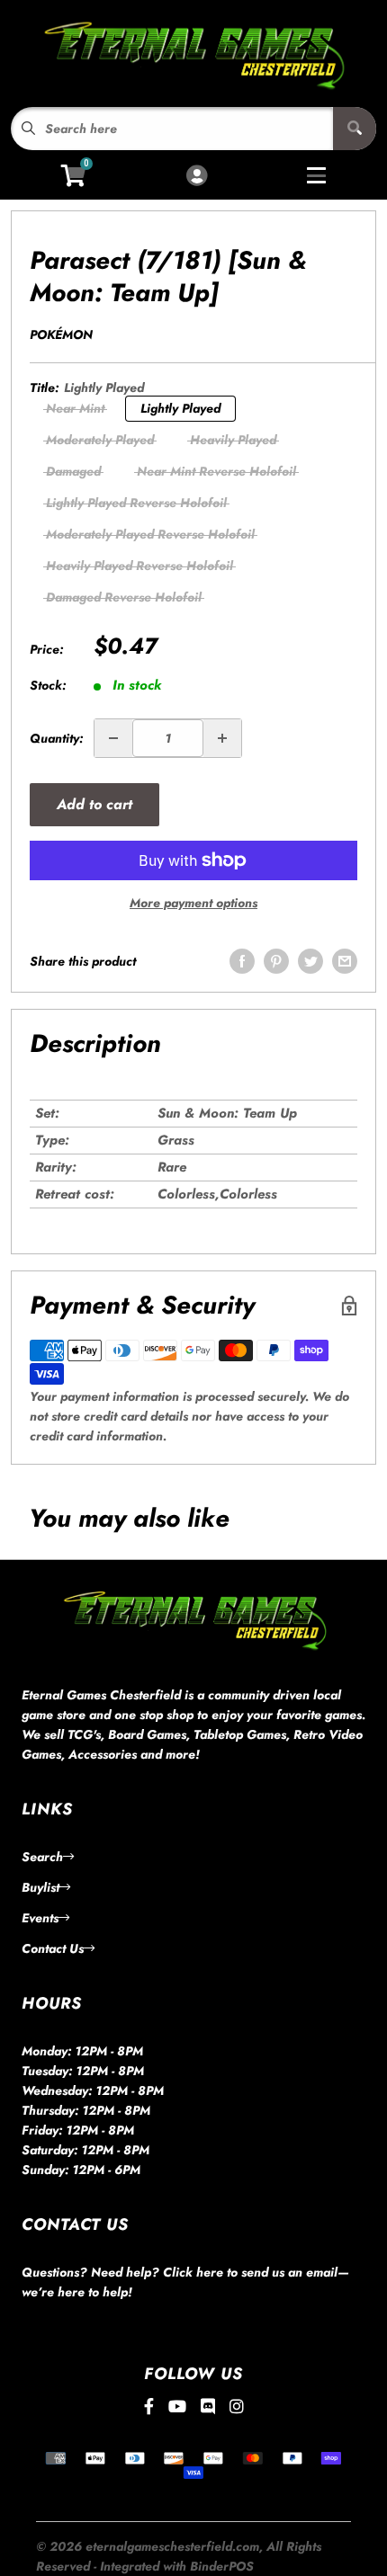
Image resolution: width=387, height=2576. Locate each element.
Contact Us (53, 1948)
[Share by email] (345, 961)
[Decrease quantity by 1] (113, 738)
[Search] (355, 129)
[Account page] (197, 177)
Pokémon (61, 334)
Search (42, 1857)
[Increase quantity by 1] (222, 738)
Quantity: (56, 738)
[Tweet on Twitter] (310, 961)
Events (40, 1918)
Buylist (40, 1887)
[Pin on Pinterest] (276, 961)
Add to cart (94, 804)
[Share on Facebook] (242, 961)
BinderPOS (222, 2566)
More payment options (193, 903)
